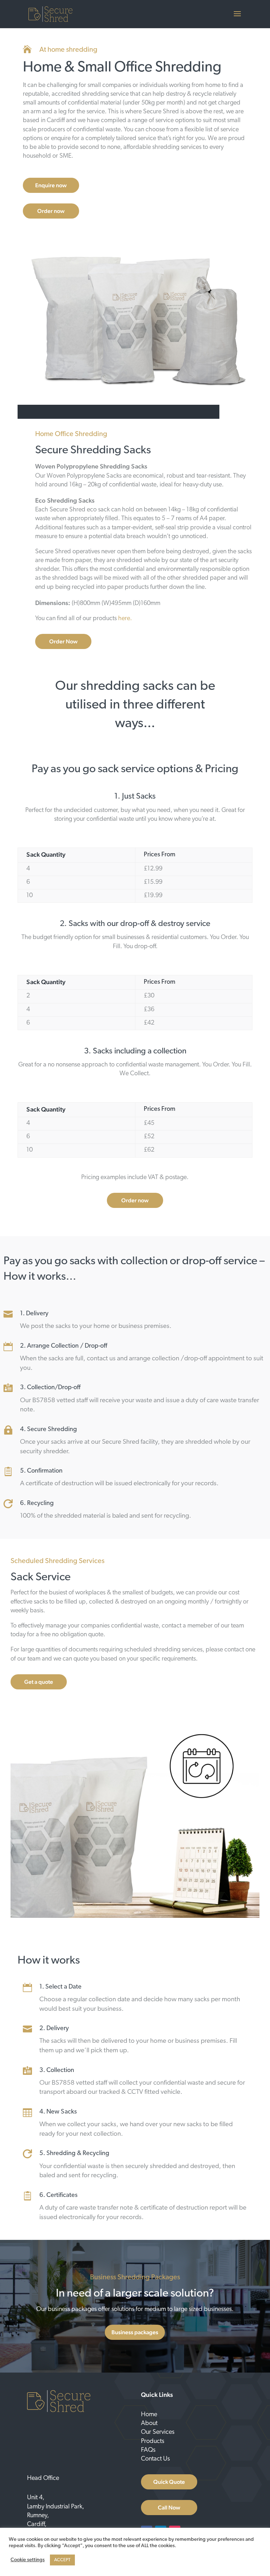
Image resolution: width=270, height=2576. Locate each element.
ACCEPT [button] (62, 2560)
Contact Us (155, 2459)
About (149, 2424)
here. (125, 619)
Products (153, 2442)
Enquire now (51, 185)
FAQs (148, 2450)
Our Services (158, 2432)
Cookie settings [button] (28, 2560)
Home (149, 2415)
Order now (51, 211)
